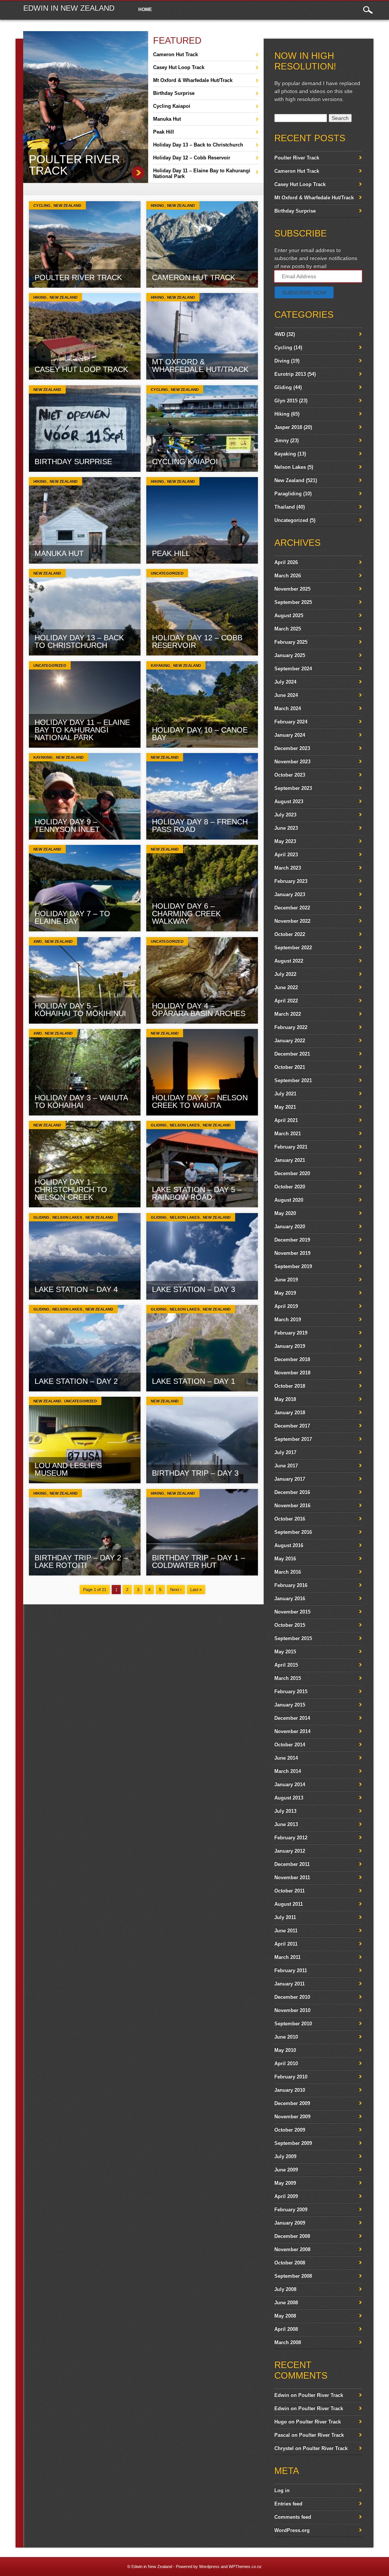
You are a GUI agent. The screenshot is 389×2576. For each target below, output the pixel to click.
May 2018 (285, 1399)
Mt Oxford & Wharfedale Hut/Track (193, 80)
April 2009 (286, 2196)
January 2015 (290, 1705)
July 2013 (285, 1811)
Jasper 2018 (288, 427)
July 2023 (285, 815)
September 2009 (293, 2143)
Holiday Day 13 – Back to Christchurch (198, 145)
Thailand (285, 507)
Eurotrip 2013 (290, 374)
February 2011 (291, 1970)
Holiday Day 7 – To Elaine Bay (72, 917)
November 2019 (292, 1253)
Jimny (281, 440)
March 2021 (288, 1134)
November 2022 (292, 921)
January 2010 (290, 2090)
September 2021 (293, 1080)
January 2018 (290, 1412)
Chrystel (284, 2448)
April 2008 (286, 2329)
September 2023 (293, 788)
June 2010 (286, 2037)
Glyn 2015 (286, 401)
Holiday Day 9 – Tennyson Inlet (67, 826)
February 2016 (291, 1585)
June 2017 (286, 1466)
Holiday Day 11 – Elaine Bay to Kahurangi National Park (202, 173)
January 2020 (290, 1227)
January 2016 (290, 1598)
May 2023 (285, 841)
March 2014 (288, 1771)
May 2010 (285, 2050)
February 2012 (291, 1838)
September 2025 (293, 602)
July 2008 (285, 2289)
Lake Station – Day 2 (76, 1381)
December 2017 (292, 1426)
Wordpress (209, 2567)
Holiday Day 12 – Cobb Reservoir (192, 158)
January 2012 (290, 1851)
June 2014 (286, 1758)
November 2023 (292, 762)
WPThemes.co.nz (245, 2567)
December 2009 (292, 2103)
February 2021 (291, 1147)
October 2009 (290, 2130)
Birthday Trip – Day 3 (195, 1473)
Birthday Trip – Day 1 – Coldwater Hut (198, 1561)
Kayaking (161, 666)
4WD (38, 941)
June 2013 (286, 1824)
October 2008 (290, 2263)
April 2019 (286, 1306)
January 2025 (290, 655)
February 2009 (291, 2210)
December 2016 (292, 1492)
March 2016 (288, 1572)
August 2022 (289, 961)
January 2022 (290, 1041)
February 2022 (291, 1027)
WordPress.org (292, 2530)
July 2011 (285, 1917)
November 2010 (292, 2010)
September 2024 (293, 669)
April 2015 (286, 1665)
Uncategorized (167, 573)
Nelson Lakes (185, 1125)
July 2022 (285, 974)
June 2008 (286, 2303)
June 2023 (286, 828)
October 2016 (290, 1519)
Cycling (42, 206)
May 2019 (285, 1293)
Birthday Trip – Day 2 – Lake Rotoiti (81, 1561)
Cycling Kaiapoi (172, 106)
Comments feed (293, 2517)
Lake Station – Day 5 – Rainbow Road (197, 1193)
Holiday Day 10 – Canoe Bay (200, 734)
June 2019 (286, 1280)
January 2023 (290, 894)
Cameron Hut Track (176, 54)
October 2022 (290, 934)
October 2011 (289, 1891)
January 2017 (290, 1479)
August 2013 (289, 1798)
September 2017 (293, 1439)
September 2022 (293, 948)
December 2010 (292, 1997)
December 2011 (292, 1864)
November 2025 (292, 589)
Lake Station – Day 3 (194, 1289)
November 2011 (292, 1877)
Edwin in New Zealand (69, 8)
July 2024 (285, 682)
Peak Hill (164, 132)
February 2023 (291, 881)
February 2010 (291, 2077)
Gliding (159, 1125)
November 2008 (292, 2249)
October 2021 (290, 1067)
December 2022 (292, 908)
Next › (176, 1590)
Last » (196, 1590)
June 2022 (286, 987)
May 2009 (285, 2183)
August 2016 (289, 1545)
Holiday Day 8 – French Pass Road (200, 826)
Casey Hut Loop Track (179, 67)
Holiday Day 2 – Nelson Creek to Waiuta (200, 1101)
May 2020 (285, 1213)
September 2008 (293, 2276)
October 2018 (290, 1386)
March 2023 (288, 868)
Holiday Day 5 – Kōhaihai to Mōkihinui (80, 1010)
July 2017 (285, 1452)
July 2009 (285, 2156)
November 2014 (292, 1731)
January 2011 (289, 1984)
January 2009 (290, 2223)
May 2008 (285, 2316)
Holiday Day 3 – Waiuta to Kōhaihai (81, 1101)
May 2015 (285, 1652)
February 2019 (291, 1333)
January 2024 (290, 735)
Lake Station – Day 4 (76, 1289)
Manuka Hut (167, 119)
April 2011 (286, 1944)
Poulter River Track (74, 165)
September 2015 (293, 1638)
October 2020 (290, 1187)
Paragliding (288, 494)
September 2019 (293, 1266)
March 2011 (287, 1957)
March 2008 (288, 2342)
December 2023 (292, 748)
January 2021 (290, 1160)
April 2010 (286, 2063)
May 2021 (285, 1107)
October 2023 (290, 775)
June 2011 (286, 1931)
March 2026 (288, 576)
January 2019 (290, 1346)
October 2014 (290, 1745)
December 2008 (292, 2236)
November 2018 (292, 1373)
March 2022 (288, 1014)
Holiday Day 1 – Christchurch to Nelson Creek (71, 1190)
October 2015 (290, 1625)
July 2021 (285, 1094)
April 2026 (286, 562)
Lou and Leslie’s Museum (68, 1469)
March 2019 (288, 1320)
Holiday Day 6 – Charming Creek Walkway (186, 914)
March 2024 (288, 708)
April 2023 (286, 855)
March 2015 (288, 1678)
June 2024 (286, 695)
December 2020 (292, 1173)
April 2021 (286, 1120)
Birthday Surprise (174, 93)
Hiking (157, 206)
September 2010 (293, 2024)
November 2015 (292, 1612)
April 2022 (286, 1001)
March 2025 (288, 629)
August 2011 (289, 1904)
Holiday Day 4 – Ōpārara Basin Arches (199, 1010)
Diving (282, 361)
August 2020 (289, 1200)
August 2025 (289, 615)
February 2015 (291, 1691)
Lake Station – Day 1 (194, 1381)
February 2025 (291, 642)
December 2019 (292, 1240)
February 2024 (291, 722)
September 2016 (293, 1532)
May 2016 (285, 1559)
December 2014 (292, 1718)
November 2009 (292, 2117)
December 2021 (292, 1054)
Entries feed (288, 2504)
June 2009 (286, 2170)
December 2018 (292, 1359)
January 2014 (290, 1784)
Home (145, 9)
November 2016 (292, 1505)
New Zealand (67, 206)
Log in (282, 2490)
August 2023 (289, 801)
